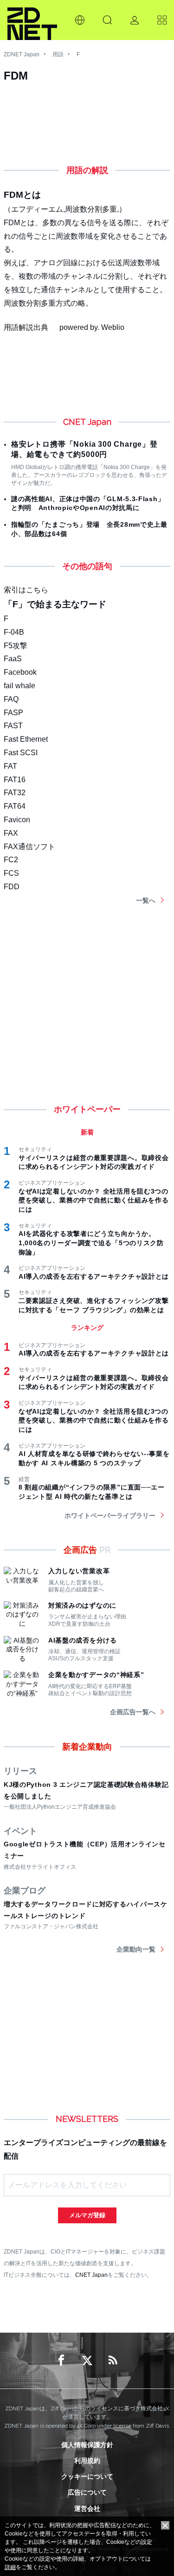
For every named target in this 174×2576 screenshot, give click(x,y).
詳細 (10, 2567)
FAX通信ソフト (29, 847)
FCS (11, 873)
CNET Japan (91, 2275)
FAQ (11, 699)
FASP (13, 713)
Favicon (17, 820)
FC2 (11, 860)
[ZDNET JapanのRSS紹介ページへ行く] (113, 2361)
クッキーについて (87, 2476)
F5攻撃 (16, 646)
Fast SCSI (21, 753)
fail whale (19, 686)
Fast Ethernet (26, 739)
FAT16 (15, 780)
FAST (13, 726)
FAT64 (15, 806)
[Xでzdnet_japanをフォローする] (87, 2361)
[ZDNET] (32, 20)
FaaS (13, 659)
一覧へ (146, 900)
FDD (12, 887)
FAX (11, 833)
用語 (58, 54)
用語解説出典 (26, 327)
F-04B (14, 632)
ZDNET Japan (22, 54)
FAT (10, 766)
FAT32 (15, 793)
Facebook (20, 672)
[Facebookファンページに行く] (61, 2361)
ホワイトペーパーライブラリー (110, 1516)
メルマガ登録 (87, 2215)
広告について (87, 2492)
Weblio (113, 327)
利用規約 (87, 2461)
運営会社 (87, 2509)
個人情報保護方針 (87, 2445)
